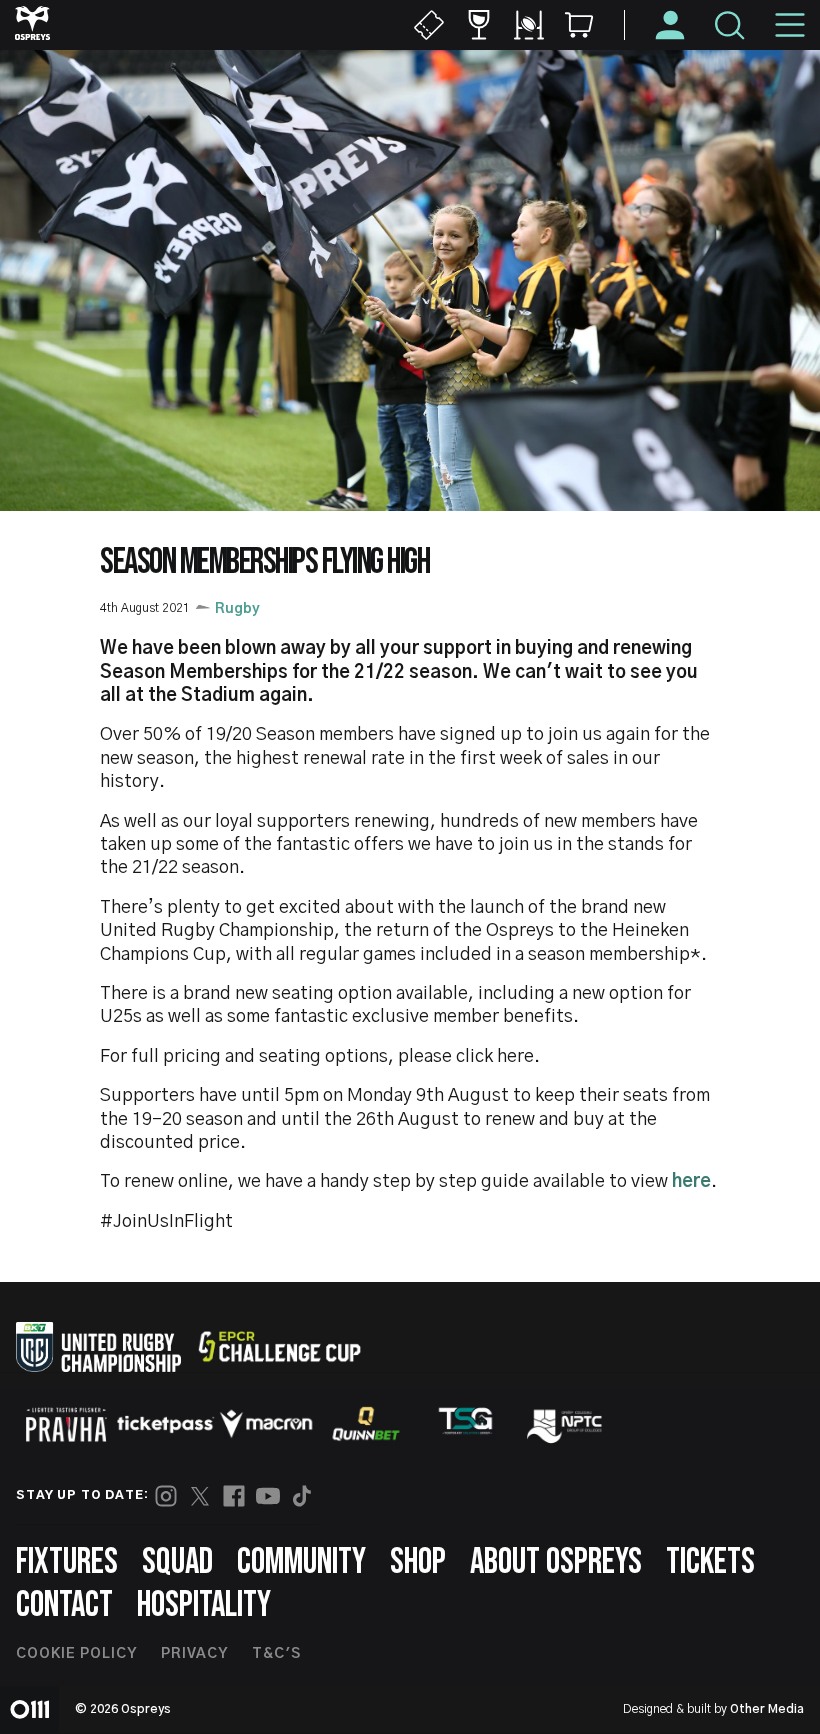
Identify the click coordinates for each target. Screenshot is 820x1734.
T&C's (276, 1654)
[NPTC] (566, 1424)
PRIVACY (194, 1654)
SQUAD (177, 1562)
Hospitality (204, 1605)
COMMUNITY (301, 1562)
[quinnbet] (366, 1424)
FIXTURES (67, 1562)
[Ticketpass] (166, 1424)
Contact (64, 1605)
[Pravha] (66, 1424)
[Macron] (266, 1424)
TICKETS (710, 1562)
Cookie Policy (76, 1654)
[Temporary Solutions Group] (466, 1424)
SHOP (418, 1562)
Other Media (767, 1709)
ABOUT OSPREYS (556, 1562)
